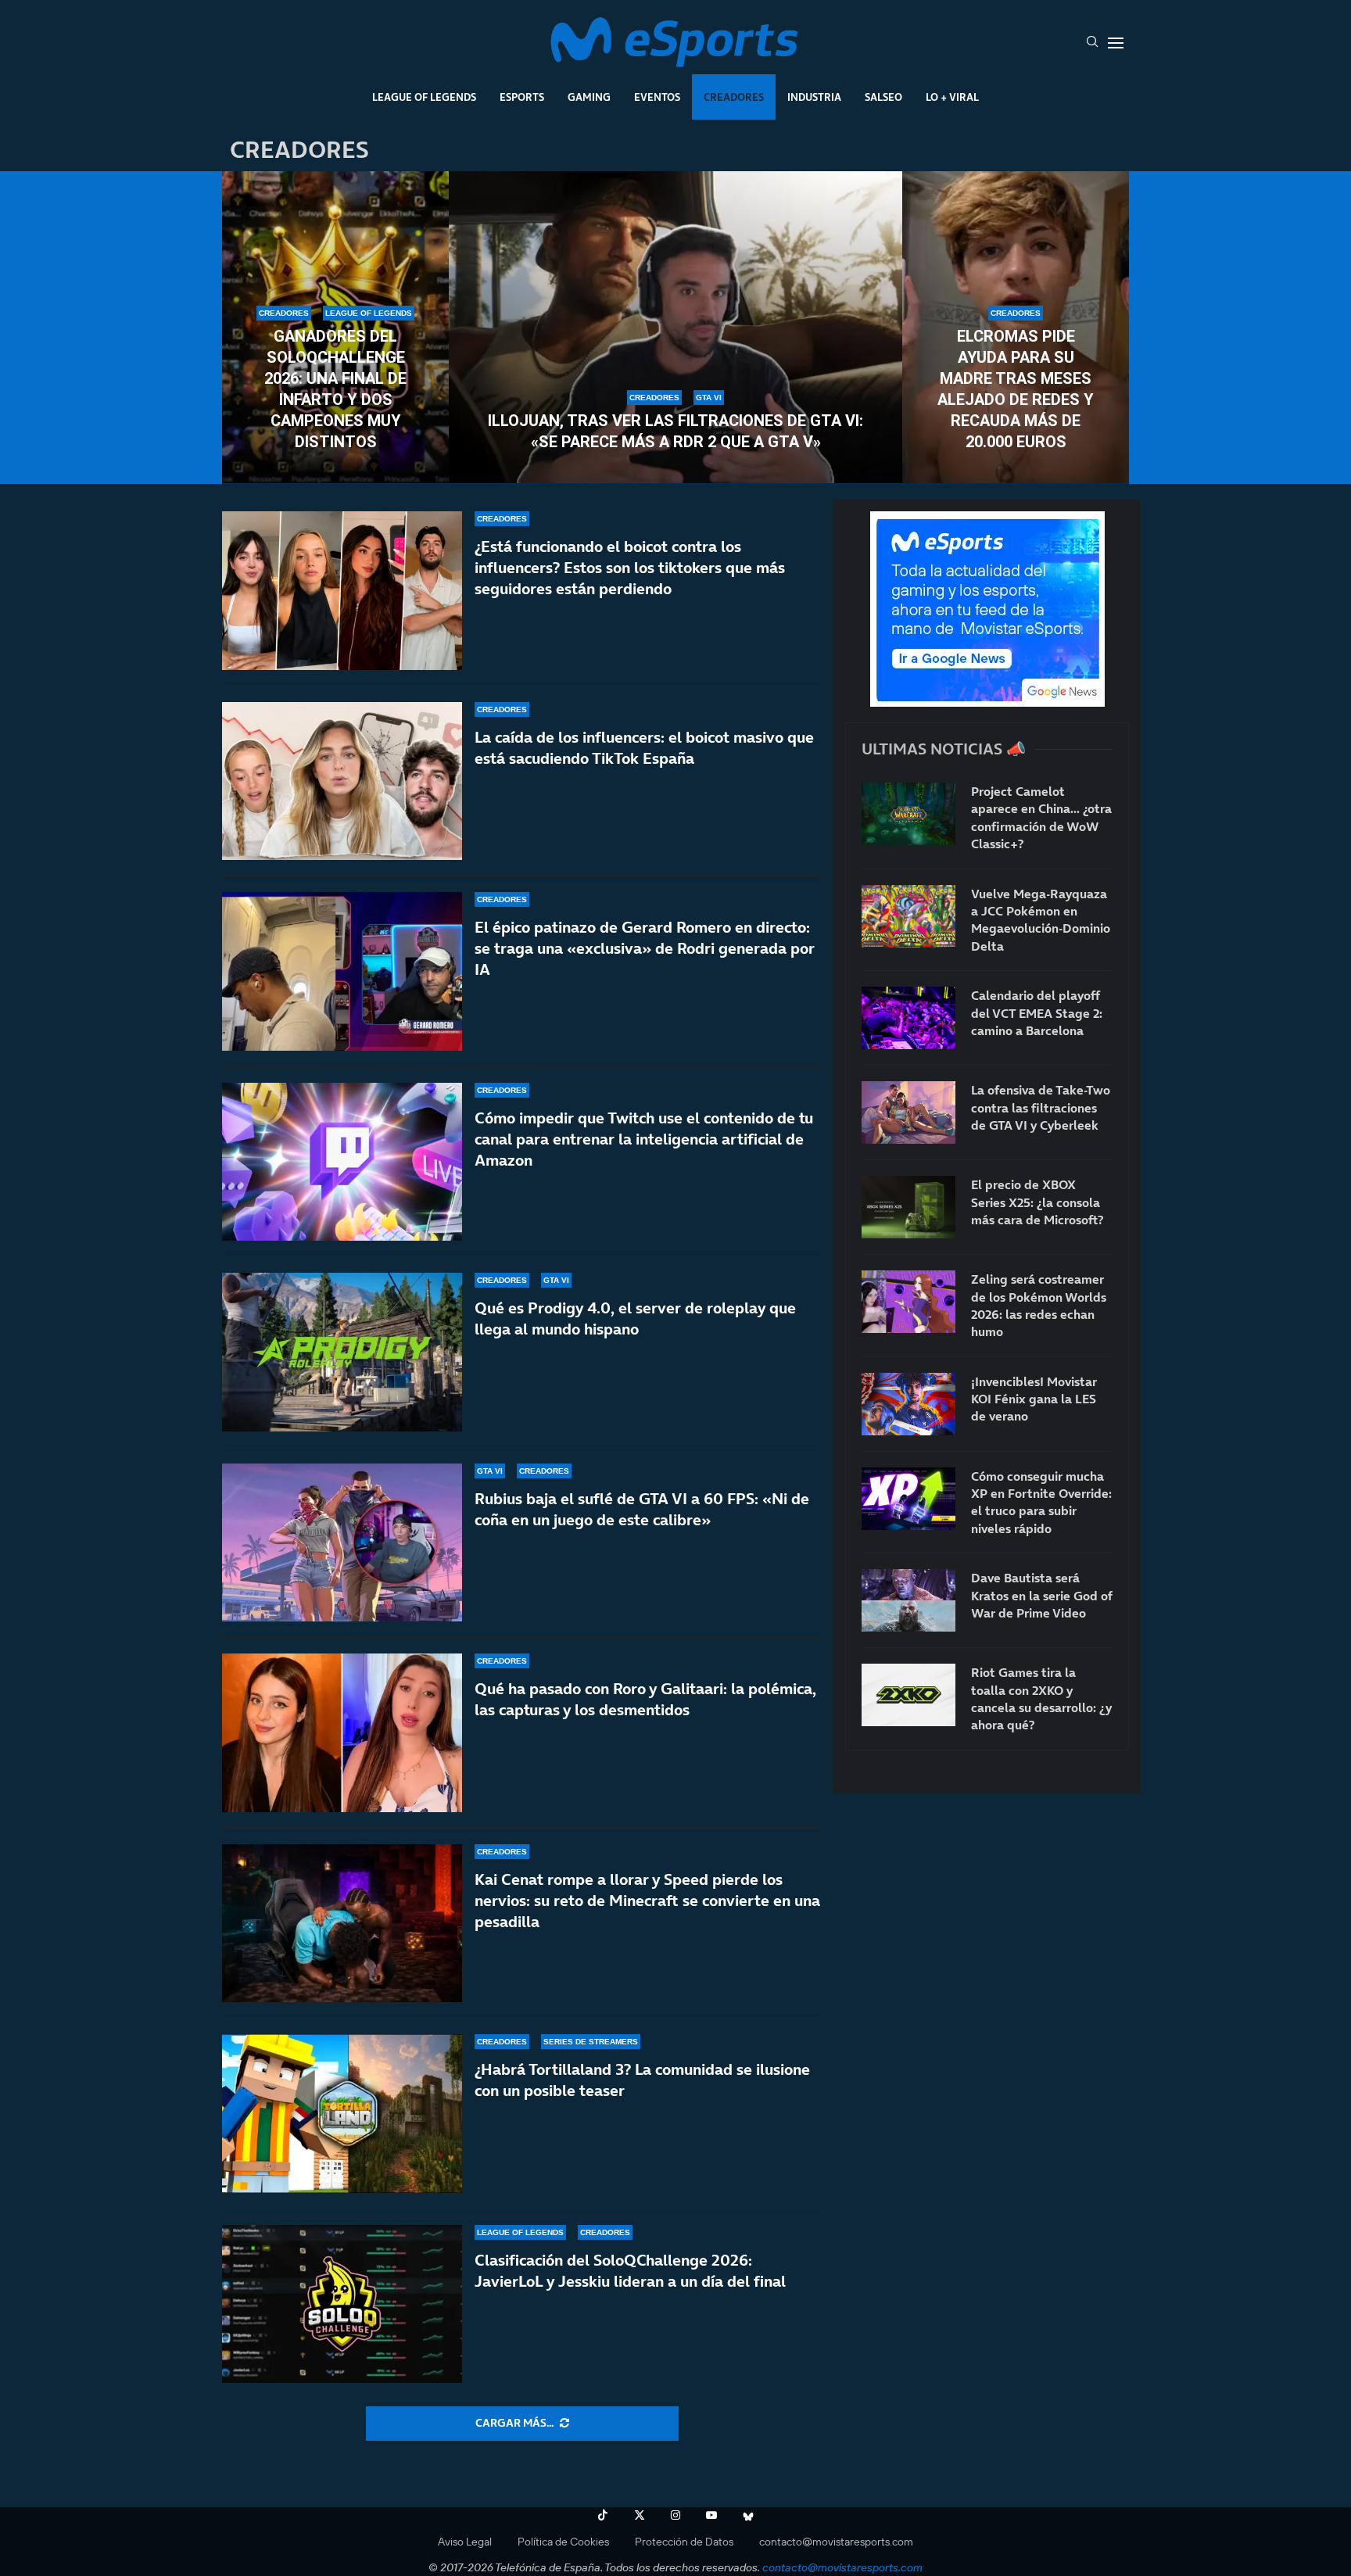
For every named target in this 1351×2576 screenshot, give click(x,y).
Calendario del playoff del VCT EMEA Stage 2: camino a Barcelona (1037, 1013)
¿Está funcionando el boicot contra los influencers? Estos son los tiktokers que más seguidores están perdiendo (630, 568)
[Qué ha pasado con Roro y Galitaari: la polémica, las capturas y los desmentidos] (342, 1733)
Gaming (589, 97)
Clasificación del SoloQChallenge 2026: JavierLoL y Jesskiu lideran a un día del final (630, 2271)
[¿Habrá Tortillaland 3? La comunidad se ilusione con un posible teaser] (342, 2114)
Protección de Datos (684, 2542)
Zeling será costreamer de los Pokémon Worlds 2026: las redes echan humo (1039, 1305)
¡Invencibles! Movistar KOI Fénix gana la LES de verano (1034, 1399)
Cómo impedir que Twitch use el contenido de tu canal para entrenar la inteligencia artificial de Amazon (644, 1139)
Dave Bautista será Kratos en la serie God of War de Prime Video (1041, 1595)
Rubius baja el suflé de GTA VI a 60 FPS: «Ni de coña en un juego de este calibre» (642, 1509)
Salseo (883, 97)
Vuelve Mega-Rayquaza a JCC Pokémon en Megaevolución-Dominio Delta (1041, 920)
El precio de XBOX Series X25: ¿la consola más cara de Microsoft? (1037, 1202)
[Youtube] (711, 2515)
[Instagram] (675, 2515)
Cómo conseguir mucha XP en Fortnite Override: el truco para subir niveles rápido (1041, 1502)
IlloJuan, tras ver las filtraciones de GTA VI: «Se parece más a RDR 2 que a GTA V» (675, 431)
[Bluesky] (748, 2515)
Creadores (734, 97)
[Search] (1092, 43)
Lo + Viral (952, 97)
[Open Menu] (1116, 43)
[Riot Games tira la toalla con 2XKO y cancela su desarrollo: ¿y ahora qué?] (908, 1695)
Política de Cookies (563, 2542)
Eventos (657, 97)
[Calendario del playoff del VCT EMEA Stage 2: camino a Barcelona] (908, 1018)
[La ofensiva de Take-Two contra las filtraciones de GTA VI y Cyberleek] (908, 1112)
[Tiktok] (603, 2515)
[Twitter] (640, 2515)
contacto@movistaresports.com (836, 2542)
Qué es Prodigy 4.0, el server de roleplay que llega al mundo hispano (635, 1318)
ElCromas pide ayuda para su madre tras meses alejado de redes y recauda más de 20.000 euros (1016, 389)
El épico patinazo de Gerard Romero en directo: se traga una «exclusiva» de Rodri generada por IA (645, 948)
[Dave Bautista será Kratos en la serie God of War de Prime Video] (908, 1600)
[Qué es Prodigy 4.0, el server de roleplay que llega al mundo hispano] (342, 1352)
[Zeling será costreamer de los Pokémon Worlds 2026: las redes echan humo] (908, 1302)
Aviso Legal (465, 2542)
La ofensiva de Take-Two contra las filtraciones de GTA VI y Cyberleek (1041, 1107)
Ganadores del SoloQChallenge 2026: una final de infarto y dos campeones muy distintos (335, 389)
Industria (814, 97)
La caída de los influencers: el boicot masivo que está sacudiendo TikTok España (644, 748)
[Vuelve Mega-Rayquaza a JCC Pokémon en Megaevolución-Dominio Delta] (908, 916)
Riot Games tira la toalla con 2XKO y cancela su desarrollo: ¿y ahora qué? (1041, 1698)
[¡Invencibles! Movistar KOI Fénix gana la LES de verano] (908, 1404)
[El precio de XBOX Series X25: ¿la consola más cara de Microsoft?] (908, 1207)
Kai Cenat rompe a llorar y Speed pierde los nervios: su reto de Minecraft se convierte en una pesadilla (647, 1901)
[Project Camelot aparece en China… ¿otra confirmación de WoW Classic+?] (908, 814)
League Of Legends (424, 97)
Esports (522, 97)
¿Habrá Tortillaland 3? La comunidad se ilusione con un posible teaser (642, 2080)
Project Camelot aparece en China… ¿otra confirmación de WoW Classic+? (1041, 817)
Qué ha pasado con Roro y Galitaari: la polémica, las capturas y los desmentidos (645, 1699)
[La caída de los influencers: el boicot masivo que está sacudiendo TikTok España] (342, 781)
